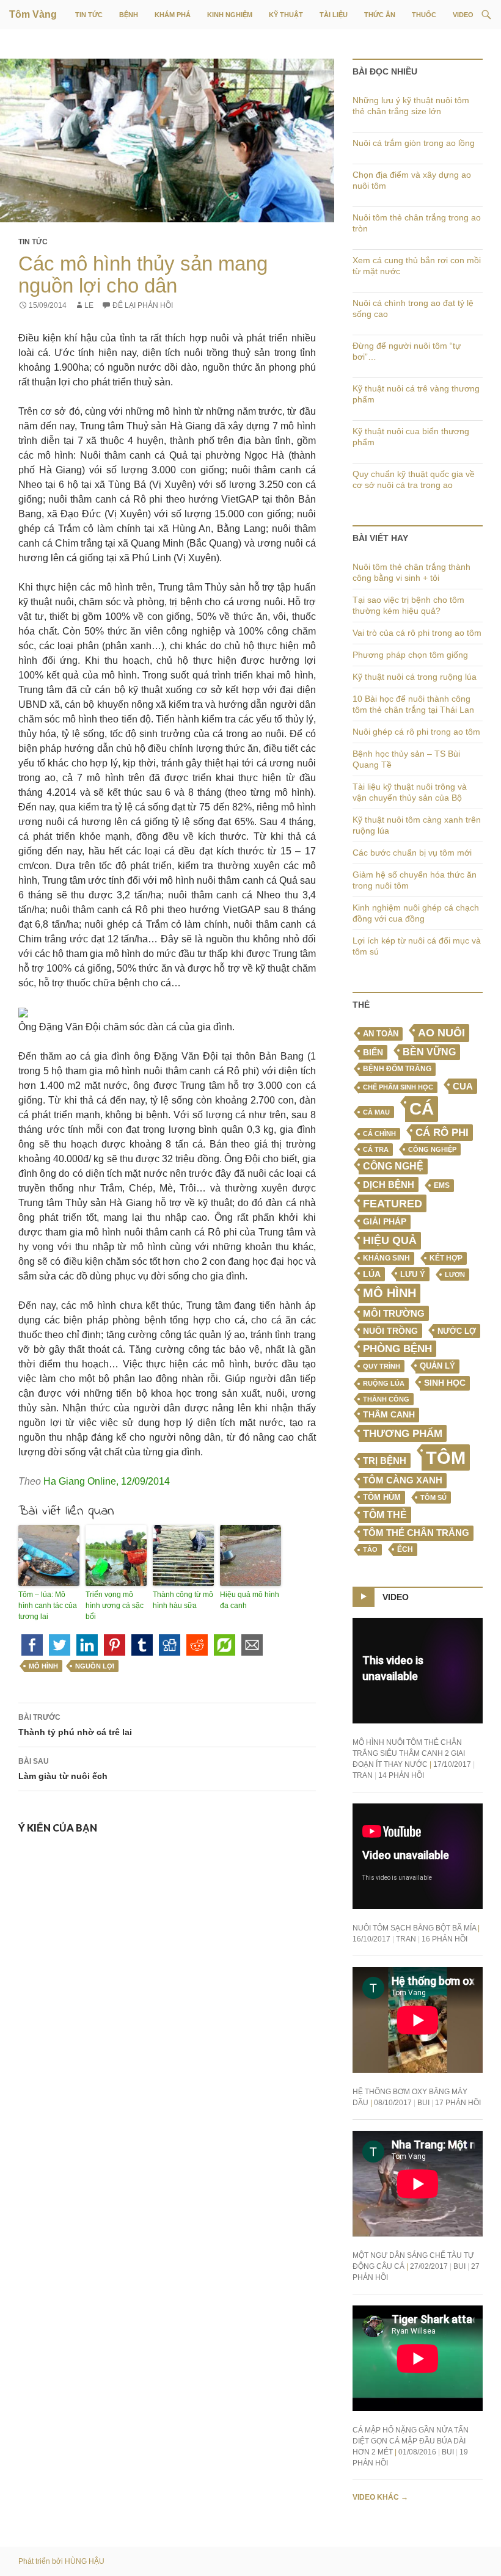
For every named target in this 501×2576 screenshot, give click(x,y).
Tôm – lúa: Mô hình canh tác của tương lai (48, 1606)
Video (463, 15)
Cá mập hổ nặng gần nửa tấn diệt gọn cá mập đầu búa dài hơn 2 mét (411, 2441)
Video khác (380, 2497)
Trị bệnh (385, 1461)
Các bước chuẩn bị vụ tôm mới (412, 853)
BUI (423, 2103)
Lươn (455, 1275)
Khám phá (173, 15)
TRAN (363, 1775)
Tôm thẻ (385, 1515)
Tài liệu (334, 15)
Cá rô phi (442, 1133)
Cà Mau (376, 1112)
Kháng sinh (386, 1258)
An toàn (381, 1034)
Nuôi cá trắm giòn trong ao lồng (414, 143)
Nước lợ (457, 1331)
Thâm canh (389, 1415)
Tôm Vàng (33, 14)
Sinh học (445, 1383)
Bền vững (429, 1052)
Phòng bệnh (397, 1349)
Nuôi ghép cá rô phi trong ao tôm (416, 732)
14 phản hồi (401, 1775)
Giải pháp (385, 1221)
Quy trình (382, 1366)
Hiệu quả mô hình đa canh (250, 1600)
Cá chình (379, 1133)
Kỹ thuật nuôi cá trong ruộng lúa (415, 677)
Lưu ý (413, 1274)
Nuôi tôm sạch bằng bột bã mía (414, 1928)
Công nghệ (393, 1166)
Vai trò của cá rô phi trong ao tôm (417, 633)
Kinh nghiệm (230, 15)
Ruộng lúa (384, 1383)
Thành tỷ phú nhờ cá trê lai (75, 1725)
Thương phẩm (403, 1433)
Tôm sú (433, 1497)
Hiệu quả (390, 1240)
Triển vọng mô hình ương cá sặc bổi (115, 1606)
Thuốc (424, 15)
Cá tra (376, 1149)
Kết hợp (446, 1258)
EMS (442, 1185)
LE (89, 305)
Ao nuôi (441, 1033)
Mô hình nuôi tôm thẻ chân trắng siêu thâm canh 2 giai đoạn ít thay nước (409, 1753)
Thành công (386, 1399)
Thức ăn (380, 15)
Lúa (372, 1274)
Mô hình (43, 1666)
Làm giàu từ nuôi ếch (63, 1769)
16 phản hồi (444, 1939)
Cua (463, 1086)
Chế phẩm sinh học (398, 1087)
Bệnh (129, 15)
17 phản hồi (458, 2103)
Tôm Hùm (382, 1497)
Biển (373, 1052)
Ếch (405, 1549)
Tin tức (89, 15)
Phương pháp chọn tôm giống (410, 655)
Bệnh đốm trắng (397, 1069)
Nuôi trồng (390, 1331)
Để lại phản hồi (143, 305)
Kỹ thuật (286, 15)
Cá (422, 1108)
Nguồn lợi (95, 1666)
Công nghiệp (432, 1149)
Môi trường (394, 1313)
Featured (393, 1203)
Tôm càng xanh (403, 1480)
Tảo (370, 1549)
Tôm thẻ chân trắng (416, 1533)
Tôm (446, 1457)
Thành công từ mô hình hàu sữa (183, 1600)
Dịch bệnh (389, 1184)
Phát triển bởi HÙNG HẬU (61, 2561)
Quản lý (437, 1366)
